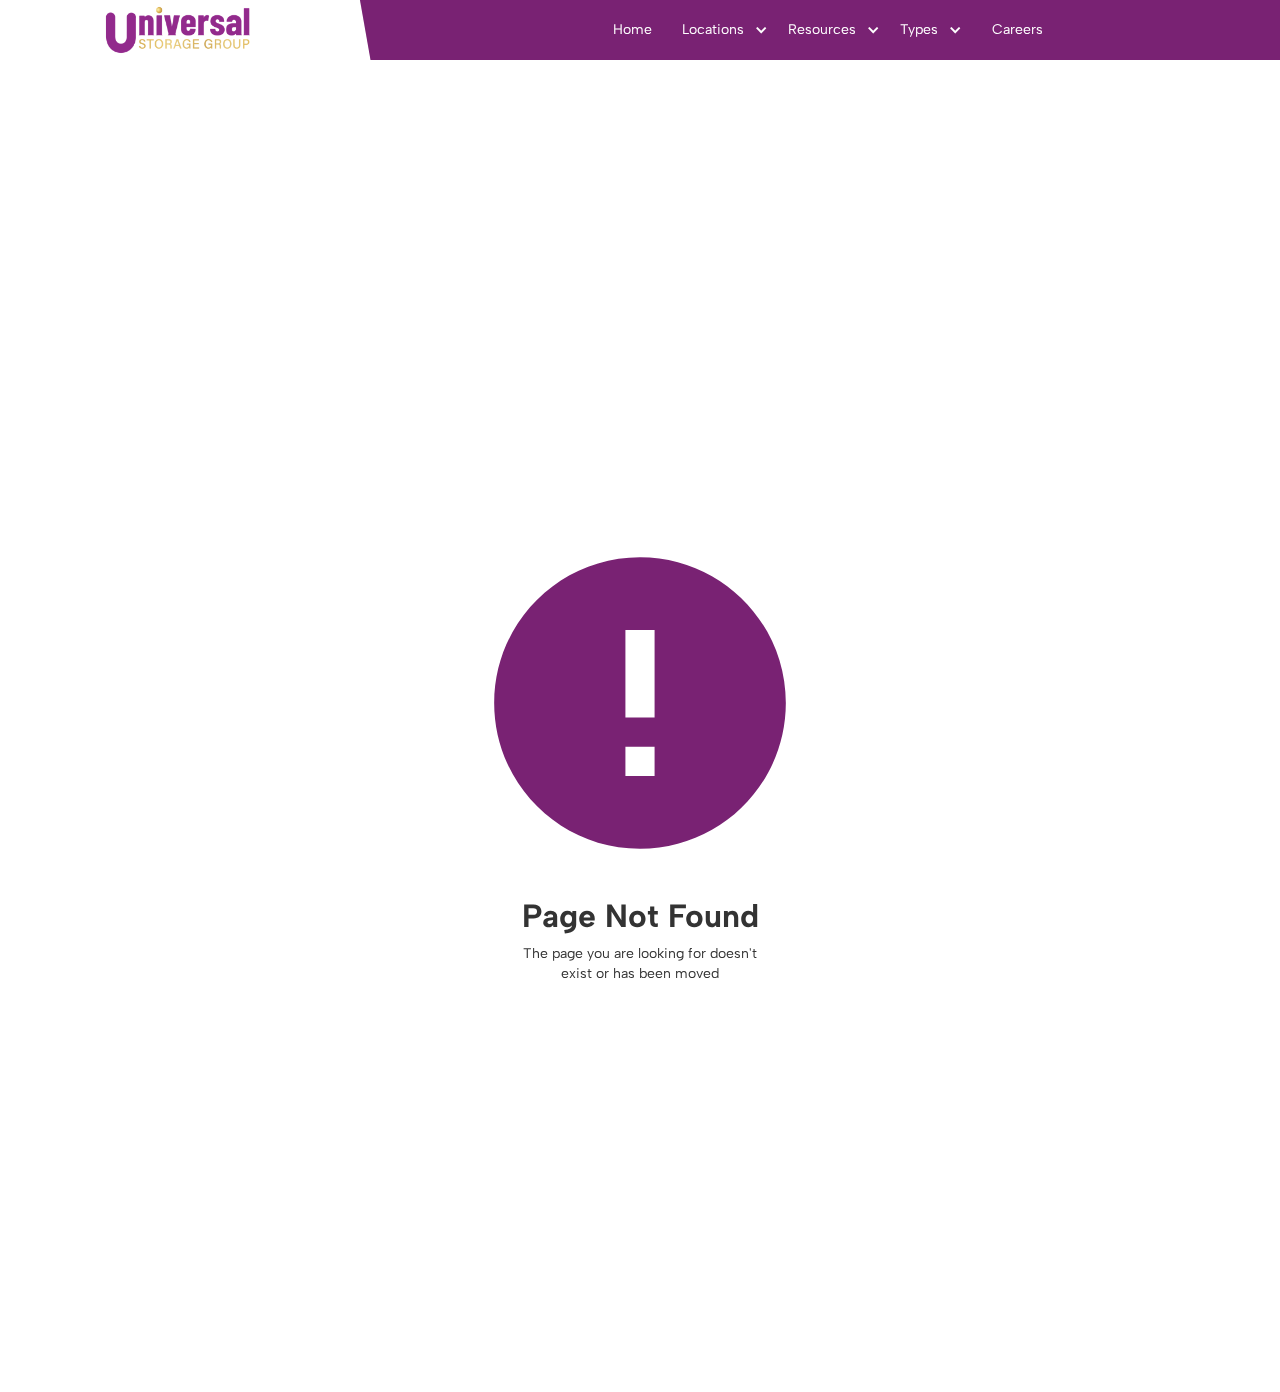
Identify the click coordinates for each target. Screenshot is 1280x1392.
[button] (725, 30)
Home (632, 29)
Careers (1017, 29)
